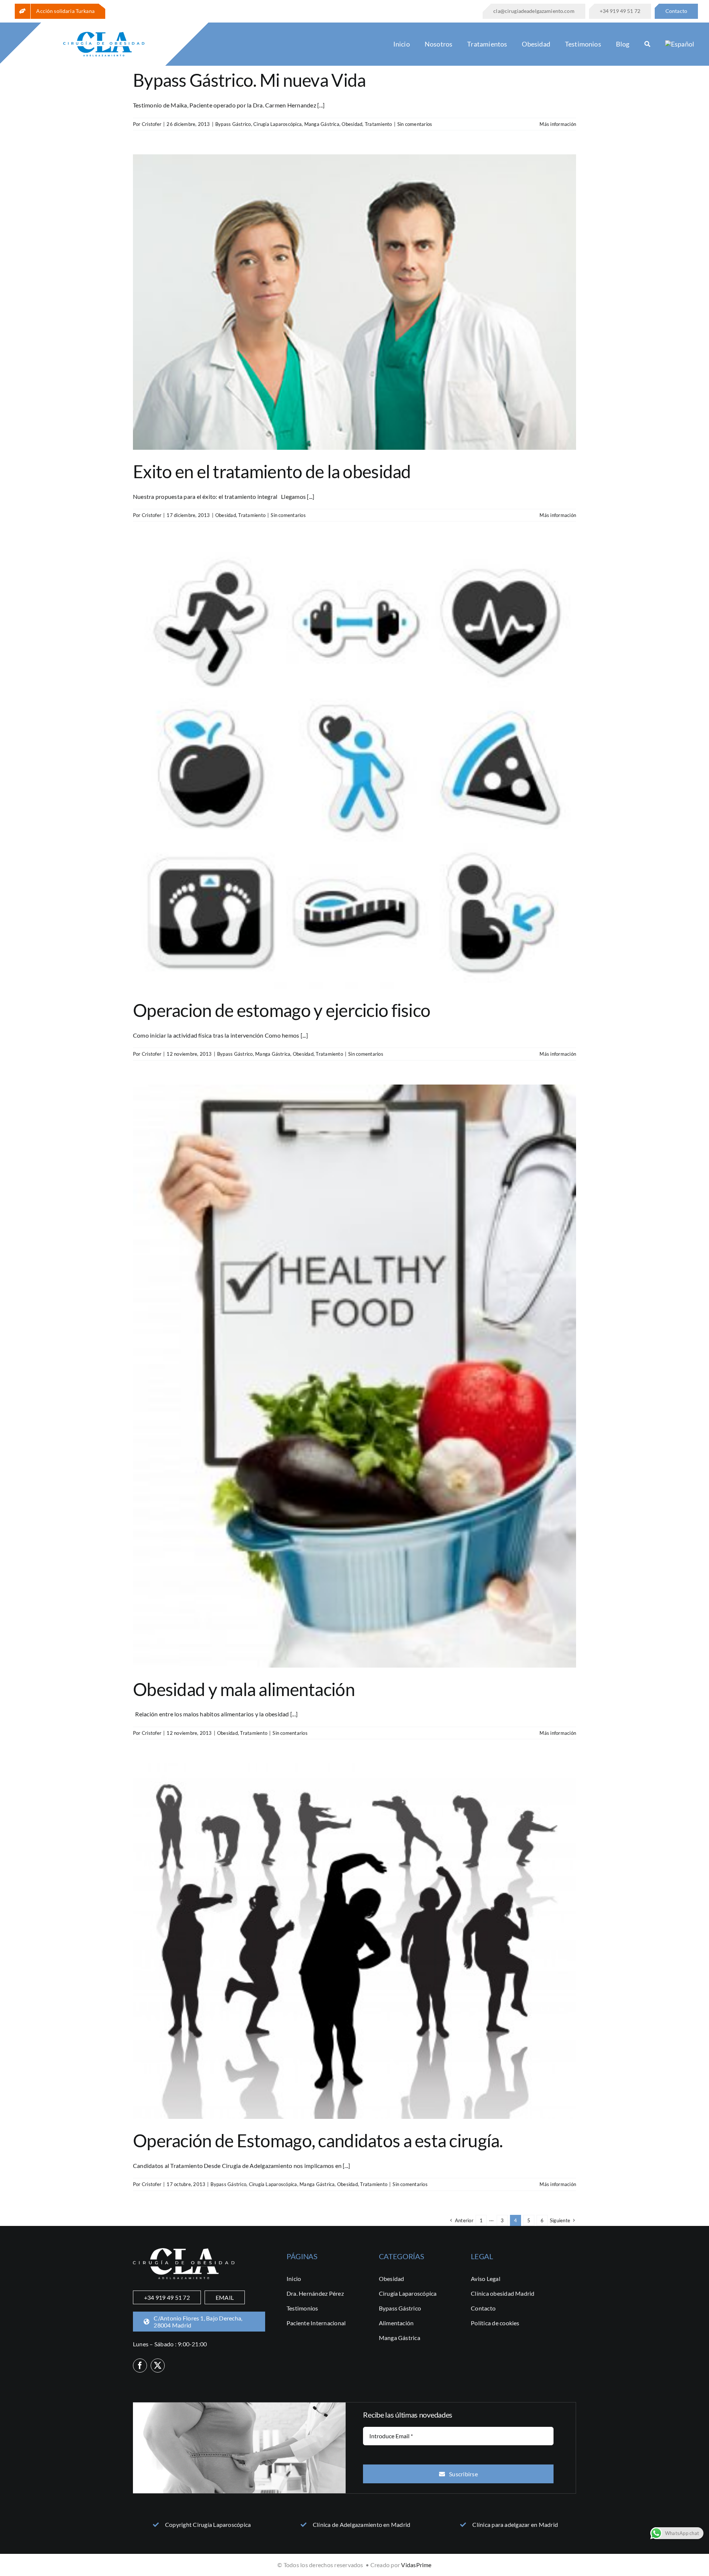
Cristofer (152, 124)
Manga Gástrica (322, 124)
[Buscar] (647, 44)
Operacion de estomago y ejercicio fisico (282, 1010)
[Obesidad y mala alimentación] (354, 1376)
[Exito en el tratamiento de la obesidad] (354, 302)
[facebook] (140, 2366)
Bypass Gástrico (233, 124)
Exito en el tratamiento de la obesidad (272, 471)
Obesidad (352, 124)
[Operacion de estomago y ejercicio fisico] (354, 767)
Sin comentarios (415, 124)
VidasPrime (416, 2565)
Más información (558, 124)
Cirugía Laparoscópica (278, 124)
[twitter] (158, 2366)
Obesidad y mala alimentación (244, 1689)
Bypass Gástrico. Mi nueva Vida (249, 80)
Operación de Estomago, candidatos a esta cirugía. (318, 2140)
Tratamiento (379, 124)
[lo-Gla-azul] (104, 35)
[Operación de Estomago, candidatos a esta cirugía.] (354, 1941)
